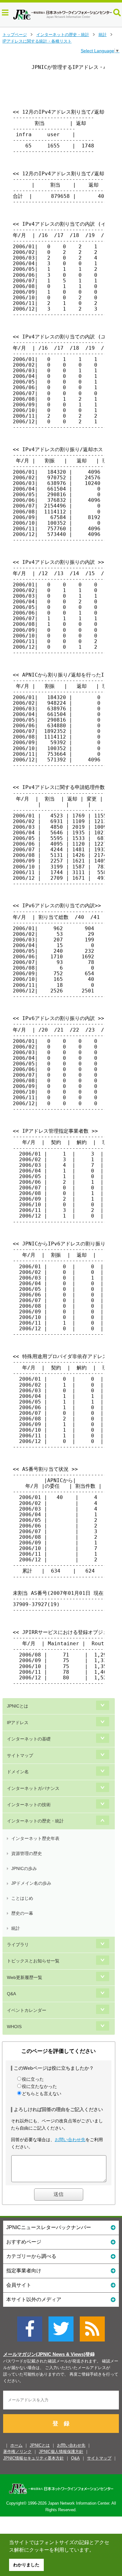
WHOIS (14, 2027)
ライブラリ (18, 1945)
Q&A (11, 1994)
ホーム (16, 2445)
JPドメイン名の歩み (31, 1883)
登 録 (61, 2424)
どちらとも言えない (42, 2094)
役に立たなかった (39, 2086)
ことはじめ (22, 1898)
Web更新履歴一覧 (25, 1977)
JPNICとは (18, 1706)
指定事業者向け (24, 2271)
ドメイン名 (18, 1772)
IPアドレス (18, 1723)
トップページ (15, 35)
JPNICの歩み (24, 1868)
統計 (103, 35)
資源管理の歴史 (27, 1853)
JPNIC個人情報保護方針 (61, 2452)
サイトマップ (20, 1755)
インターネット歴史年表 (35, 1838)
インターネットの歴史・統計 (63, 35)
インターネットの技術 (29, 1805)
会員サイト (19, 2285)
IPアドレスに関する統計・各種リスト (37, 41)
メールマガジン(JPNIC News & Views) (44, 2354)
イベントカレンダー (27, 2010)
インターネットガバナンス (33, 1788)
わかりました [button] (26, 2565)
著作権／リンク (17, 2452)
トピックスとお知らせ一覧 (33, 1961)
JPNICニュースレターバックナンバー (49, 2227)
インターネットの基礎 (29, 1739)
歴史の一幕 (22, 1913)
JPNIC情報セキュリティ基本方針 (33, 2458)
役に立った (33, 2079)
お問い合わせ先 (70, 2140)
